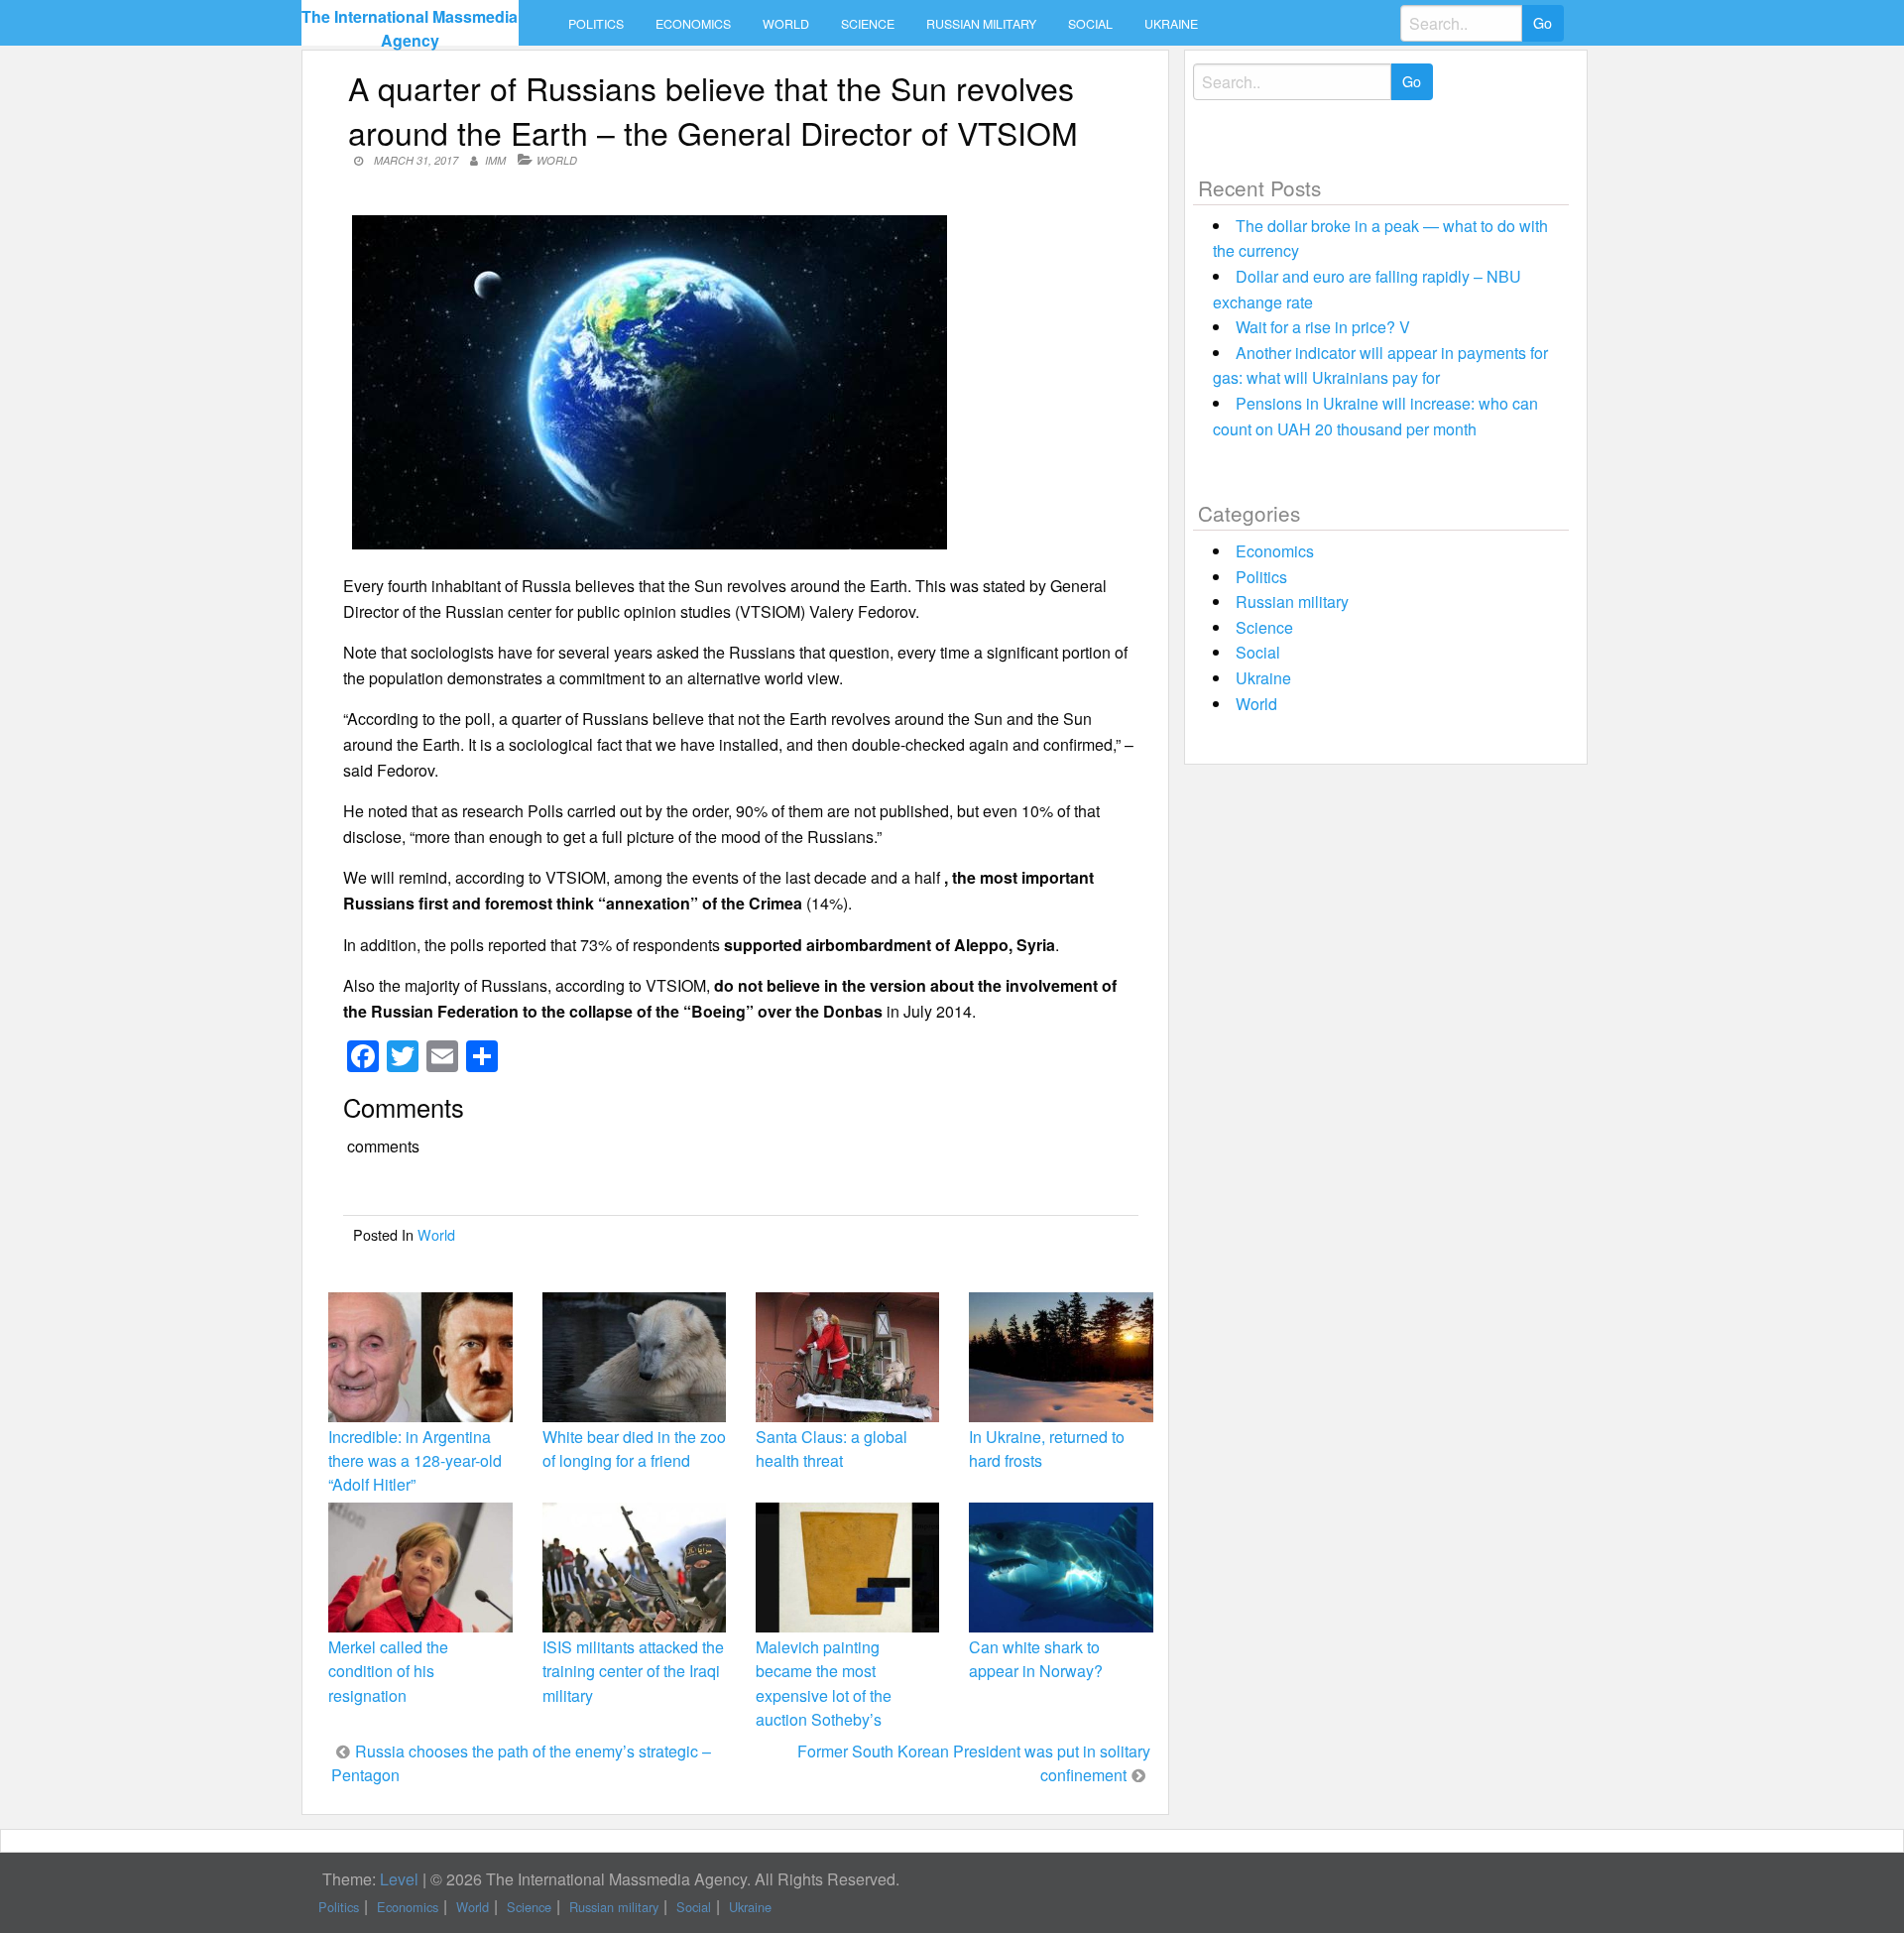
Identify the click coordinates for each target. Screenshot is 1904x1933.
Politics (596, 24)
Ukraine (1171, 24)
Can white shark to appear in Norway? (1036, 1659)
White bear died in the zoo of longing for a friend (634, 1449)
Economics (693, 24)
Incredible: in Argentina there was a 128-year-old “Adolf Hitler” (415, 1460)
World (786, 24)
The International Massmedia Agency (410, 28)
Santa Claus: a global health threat (832, 1449)
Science (868, 24)
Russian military (981, 24)
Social (1090, 24)
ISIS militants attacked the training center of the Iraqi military (633, 1671)
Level (399, 1879)
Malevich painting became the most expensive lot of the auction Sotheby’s (824, 1683)
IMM (495, 160)
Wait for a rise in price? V (1323, 327)
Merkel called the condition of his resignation (388, 1671)
